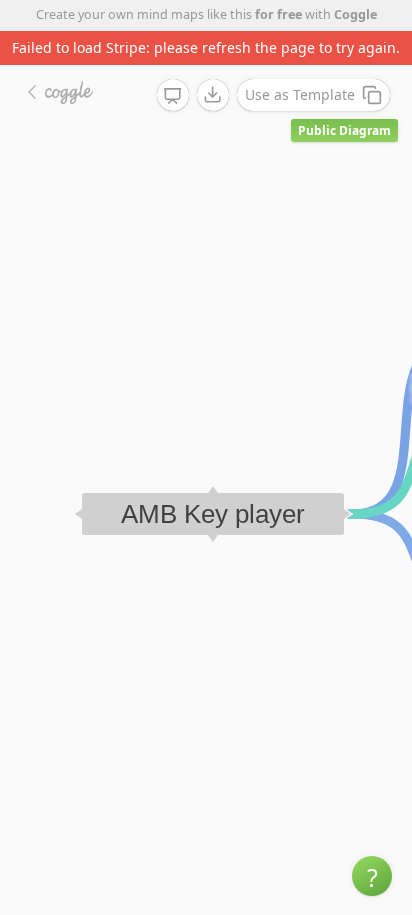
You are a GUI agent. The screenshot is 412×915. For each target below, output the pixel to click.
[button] (372, 876)
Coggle (355, 14)
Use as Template (300, 94)
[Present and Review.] (173, 96)
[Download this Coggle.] (213, 95)
